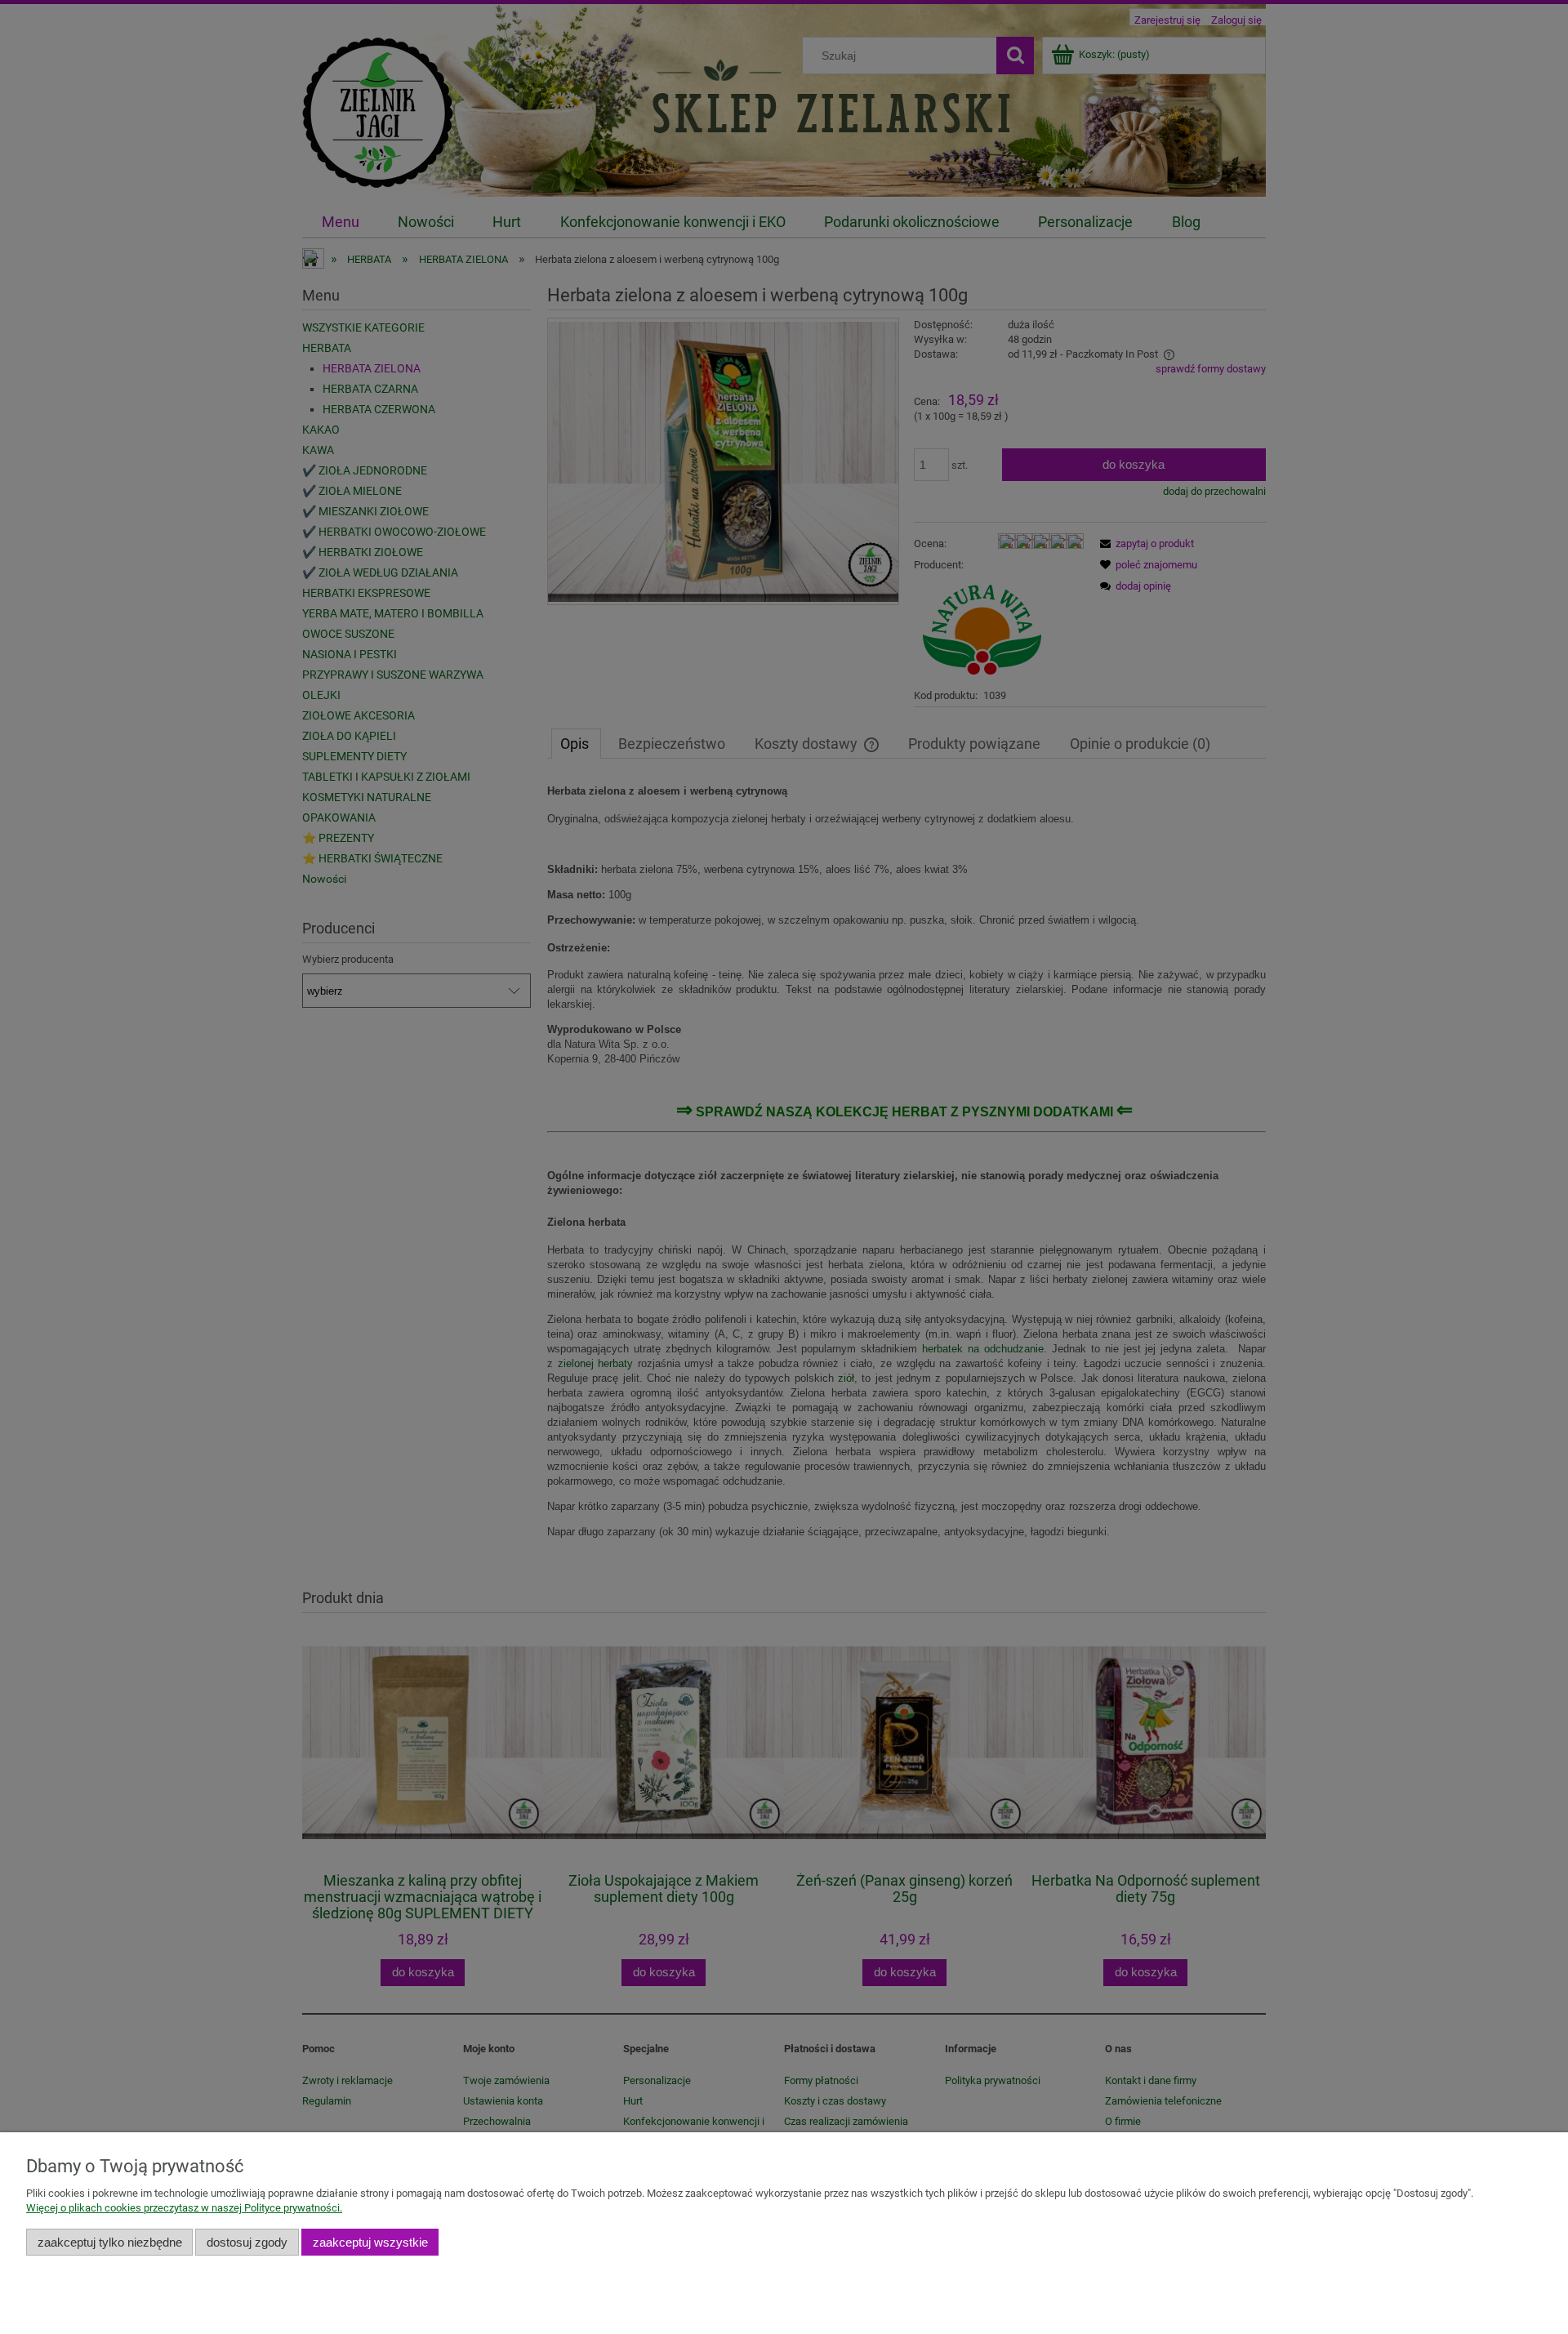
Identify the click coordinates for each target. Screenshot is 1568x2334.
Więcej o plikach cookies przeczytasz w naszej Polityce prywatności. (184, 2208)
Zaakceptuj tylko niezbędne (110, 2242)
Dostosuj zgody (247, 2242)
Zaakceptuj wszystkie (370, 2242)
